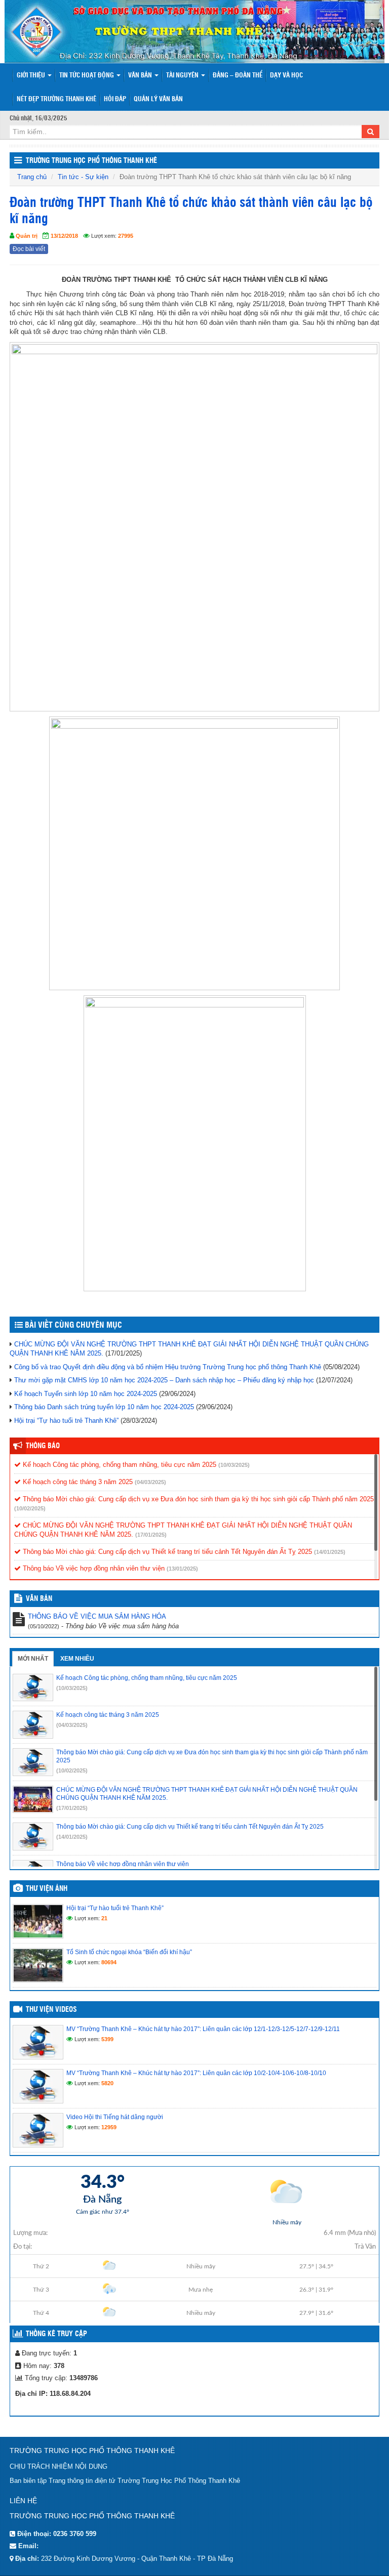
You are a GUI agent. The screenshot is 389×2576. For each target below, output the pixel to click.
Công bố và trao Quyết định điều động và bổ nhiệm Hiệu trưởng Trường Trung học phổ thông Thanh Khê (168, 1367)
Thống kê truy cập (56, 2334)
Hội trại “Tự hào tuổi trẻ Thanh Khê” (66, 1421)
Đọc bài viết (29, 249)
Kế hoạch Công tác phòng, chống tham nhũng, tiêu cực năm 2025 (119, 1465)
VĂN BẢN (39, 1599)
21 (104, 1918)
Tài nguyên (183, 76)
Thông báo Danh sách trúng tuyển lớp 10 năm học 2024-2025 (104, 1407)
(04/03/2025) (150, 1482)
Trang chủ (32, 177)
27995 (126, 236)
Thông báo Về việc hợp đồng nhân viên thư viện (93, 1568)
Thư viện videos (51, 2010)
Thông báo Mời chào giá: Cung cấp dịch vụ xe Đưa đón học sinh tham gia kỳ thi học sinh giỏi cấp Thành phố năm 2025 (197, 1499)
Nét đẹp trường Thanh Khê (56, 99)
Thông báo (43, 1446)
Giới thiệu (32, 76)
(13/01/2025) (182, 1569)
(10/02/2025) (30, 1508)
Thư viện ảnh (47, 1889)
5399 (107, 2039)
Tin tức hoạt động (87, 76)
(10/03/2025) (234, 1465)
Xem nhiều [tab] (77, 1659)
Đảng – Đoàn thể (238, 76)
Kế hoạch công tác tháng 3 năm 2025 (77, 1482)
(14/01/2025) (330, 1552)
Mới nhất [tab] (33, 1659)
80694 (109, 1962)
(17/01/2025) (151, 1535)
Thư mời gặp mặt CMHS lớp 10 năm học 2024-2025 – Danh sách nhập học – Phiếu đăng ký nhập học (164, 1380)
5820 (107, 2083)
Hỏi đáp (115, 99)
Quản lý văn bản (158, 99)
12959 (109, 2127)
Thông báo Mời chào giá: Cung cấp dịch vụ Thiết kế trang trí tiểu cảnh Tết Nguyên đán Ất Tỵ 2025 (166, 1552)
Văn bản (141, 76)
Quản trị (27, 236)
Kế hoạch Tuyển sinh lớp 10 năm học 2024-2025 (86, 1394)
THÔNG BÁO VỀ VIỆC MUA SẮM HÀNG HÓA (97, 1616)
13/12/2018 (64, 236)
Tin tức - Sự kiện (83, 177)
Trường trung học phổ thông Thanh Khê (91, 161)
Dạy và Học (286, 76)
